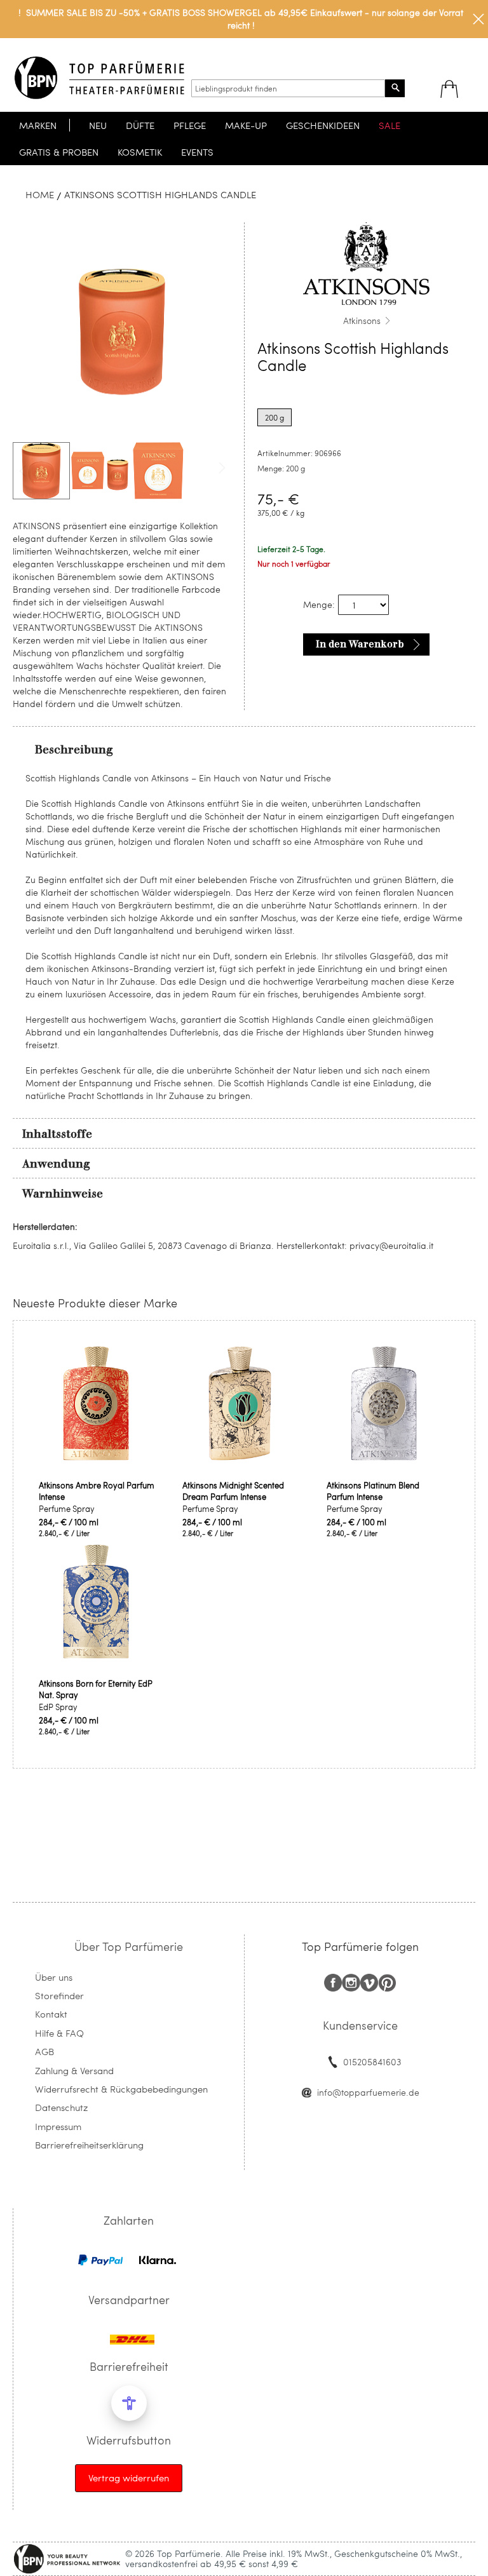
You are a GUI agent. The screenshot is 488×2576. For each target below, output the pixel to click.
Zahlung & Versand (74, 2070)
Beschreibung (74, 750)
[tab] (244, 749)
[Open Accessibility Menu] (129, 2403)
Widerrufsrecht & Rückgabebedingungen (121, 2089)
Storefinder (59, 1995)
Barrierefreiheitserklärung (89, 2145)
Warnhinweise (63, 1194)
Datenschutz (61, 2107)
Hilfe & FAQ (59, 2033)
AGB (44, 2051)
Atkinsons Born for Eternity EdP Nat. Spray (96, 1689)
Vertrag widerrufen (129, 2478)
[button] (100, 471)
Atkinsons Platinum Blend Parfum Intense (373, 1491)
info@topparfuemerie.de (368, 2092)
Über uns (54, 1977)
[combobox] (288, 88)
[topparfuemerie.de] (99, 78)
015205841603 (372, 2062)
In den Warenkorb (360, 644)
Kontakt (51, 2014)
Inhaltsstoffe (57, 1134)
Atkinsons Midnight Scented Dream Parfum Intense (233, 1491)
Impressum (58, 2126)
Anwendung (56, 1164)
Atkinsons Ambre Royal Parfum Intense (97, 1491)
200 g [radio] (274, 417)
